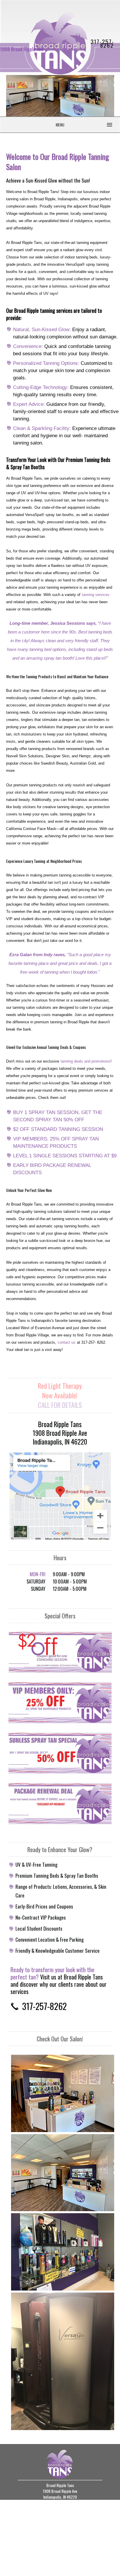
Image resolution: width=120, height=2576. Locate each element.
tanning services (96, 595)
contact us (67, 1343)
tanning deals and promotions (85, 1061)
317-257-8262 (102, 43)
